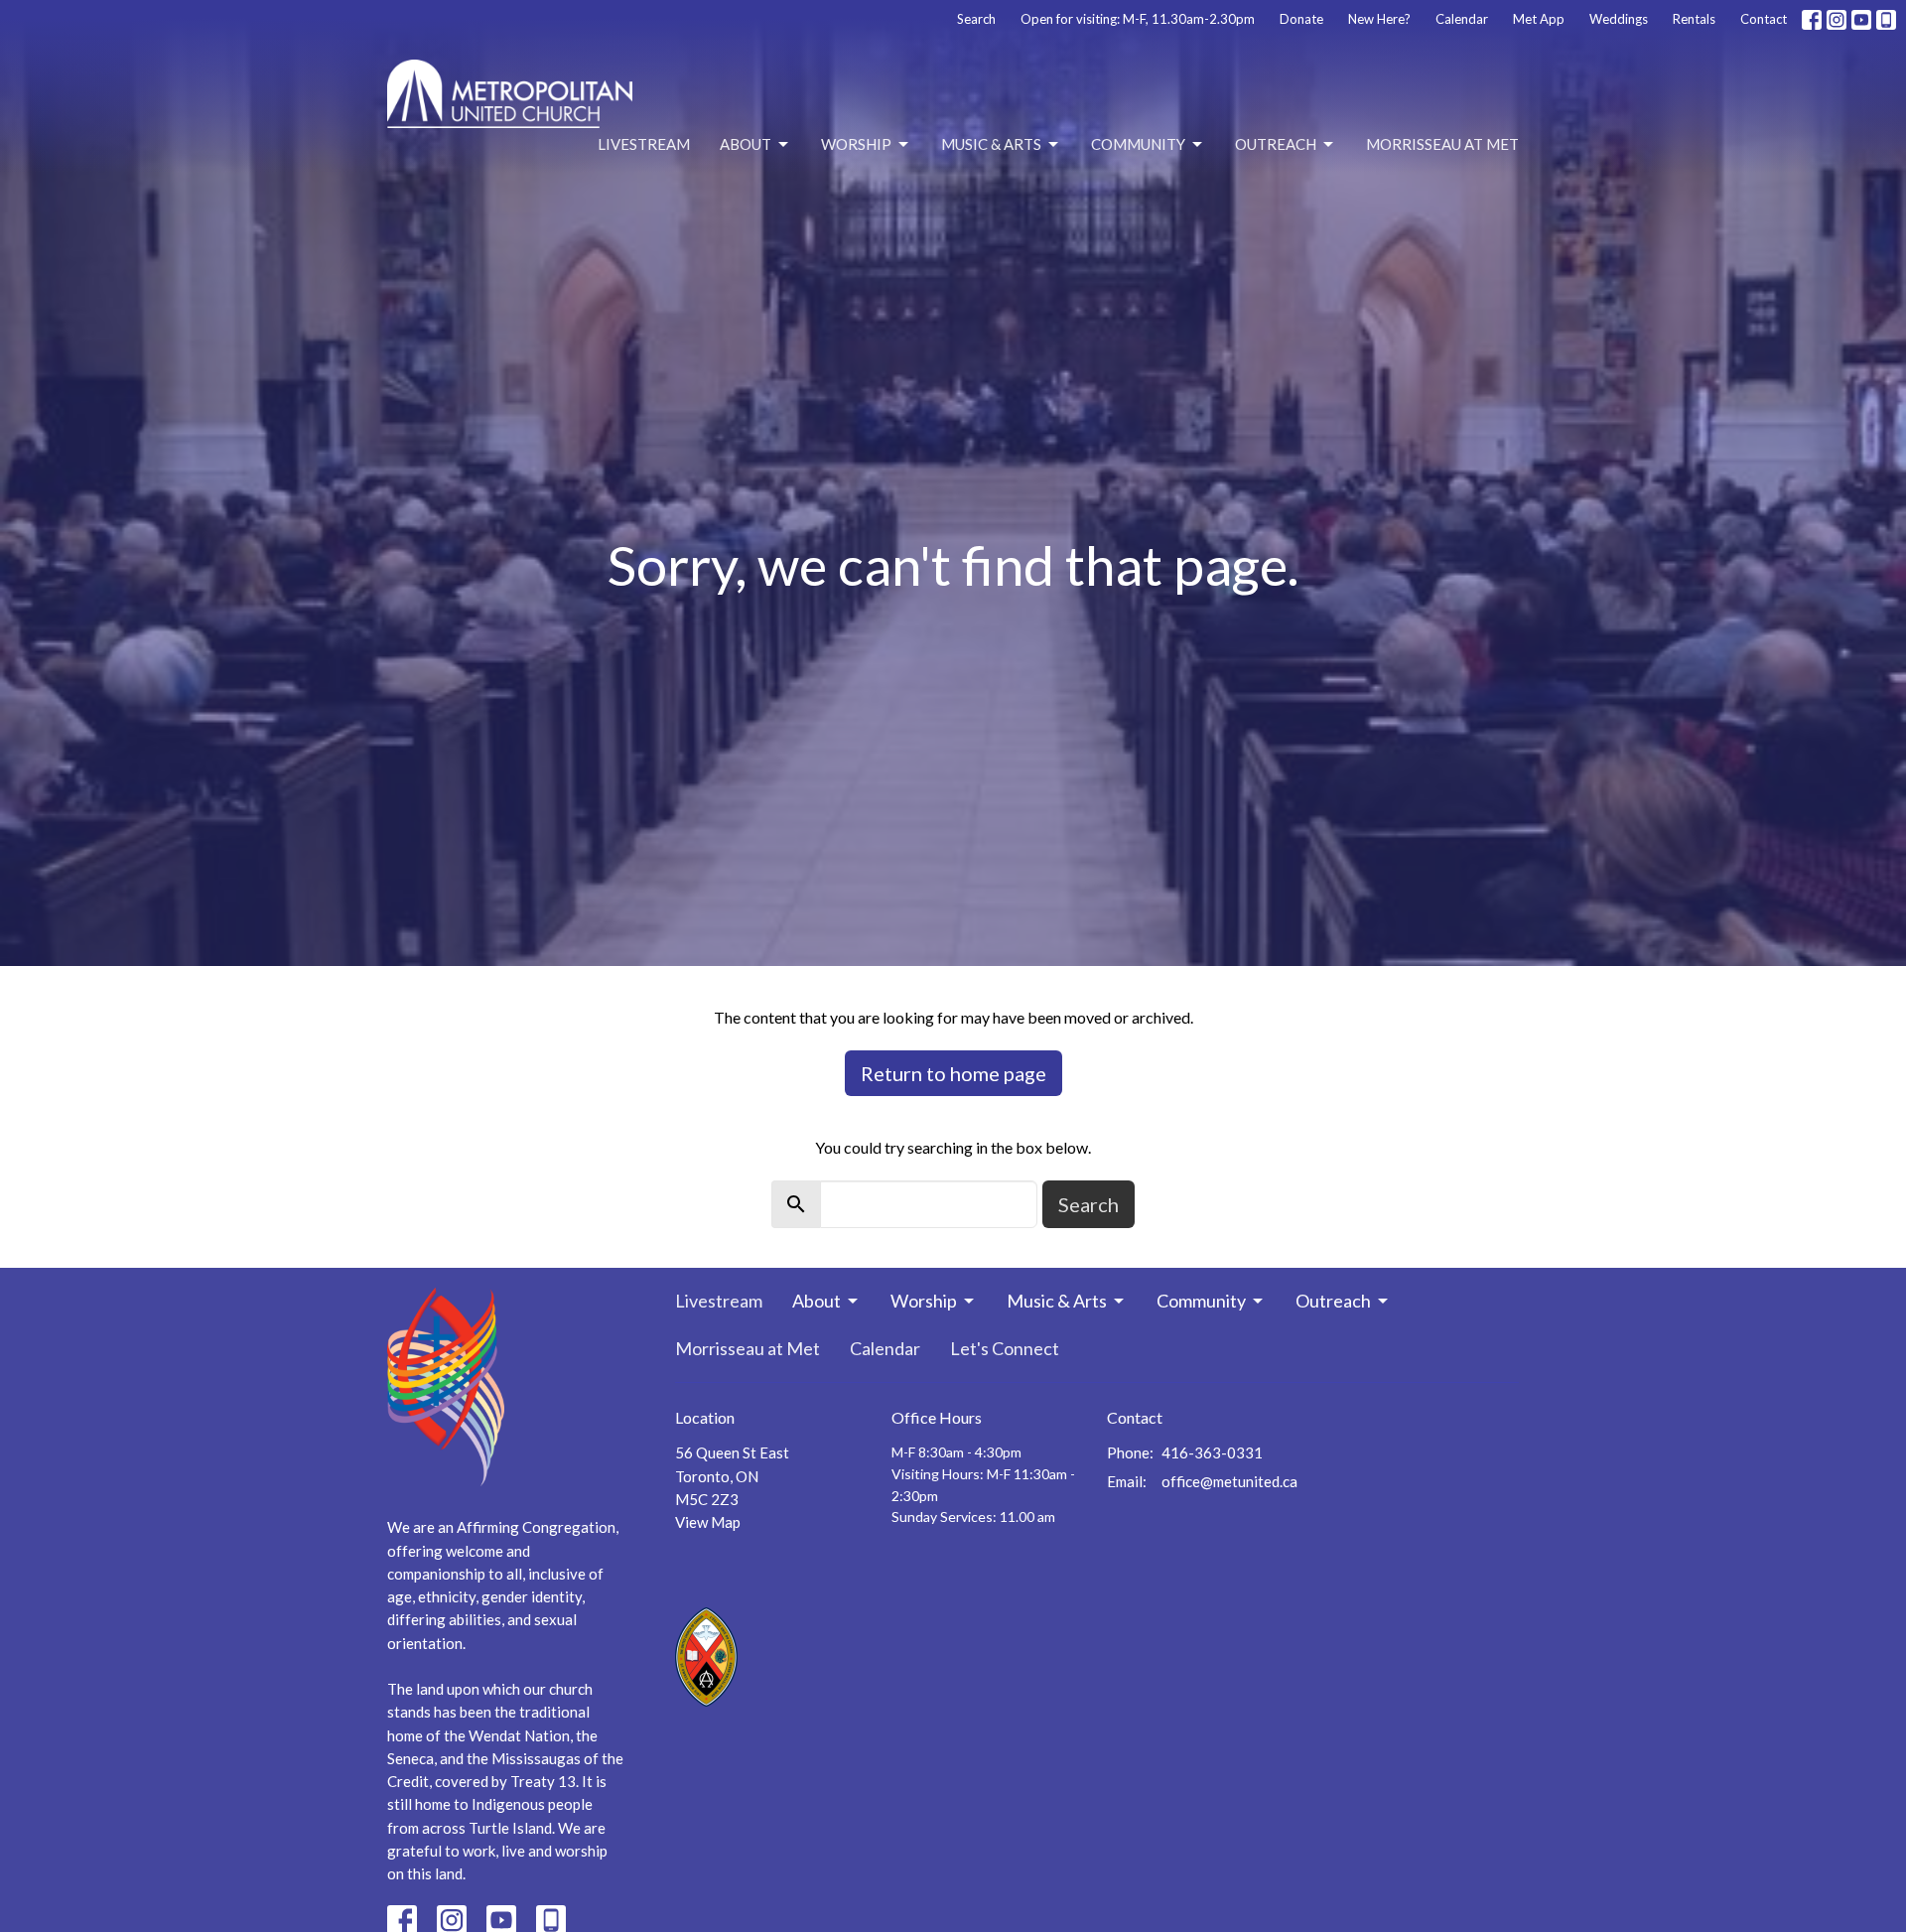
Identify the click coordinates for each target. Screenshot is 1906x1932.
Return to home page (953, 1073)
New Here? (1379, 19)
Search (976, 19)
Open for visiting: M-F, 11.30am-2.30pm (1138, 19)
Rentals (1694, 19)
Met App (1539, 19)
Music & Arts (991, 144)
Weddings (1619, 19)
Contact (1764, 19)
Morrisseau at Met (1442, 144)
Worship (856, 144)
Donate (1301, 19)
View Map (708, 1522)
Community (1138, 144)
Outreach (1276, 144)
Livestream (644, 144)
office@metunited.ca (1229, 1481)
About (746, 144)
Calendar (1462, 19)
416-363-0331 (1212, 1452)
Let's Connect (1005, 1348)
